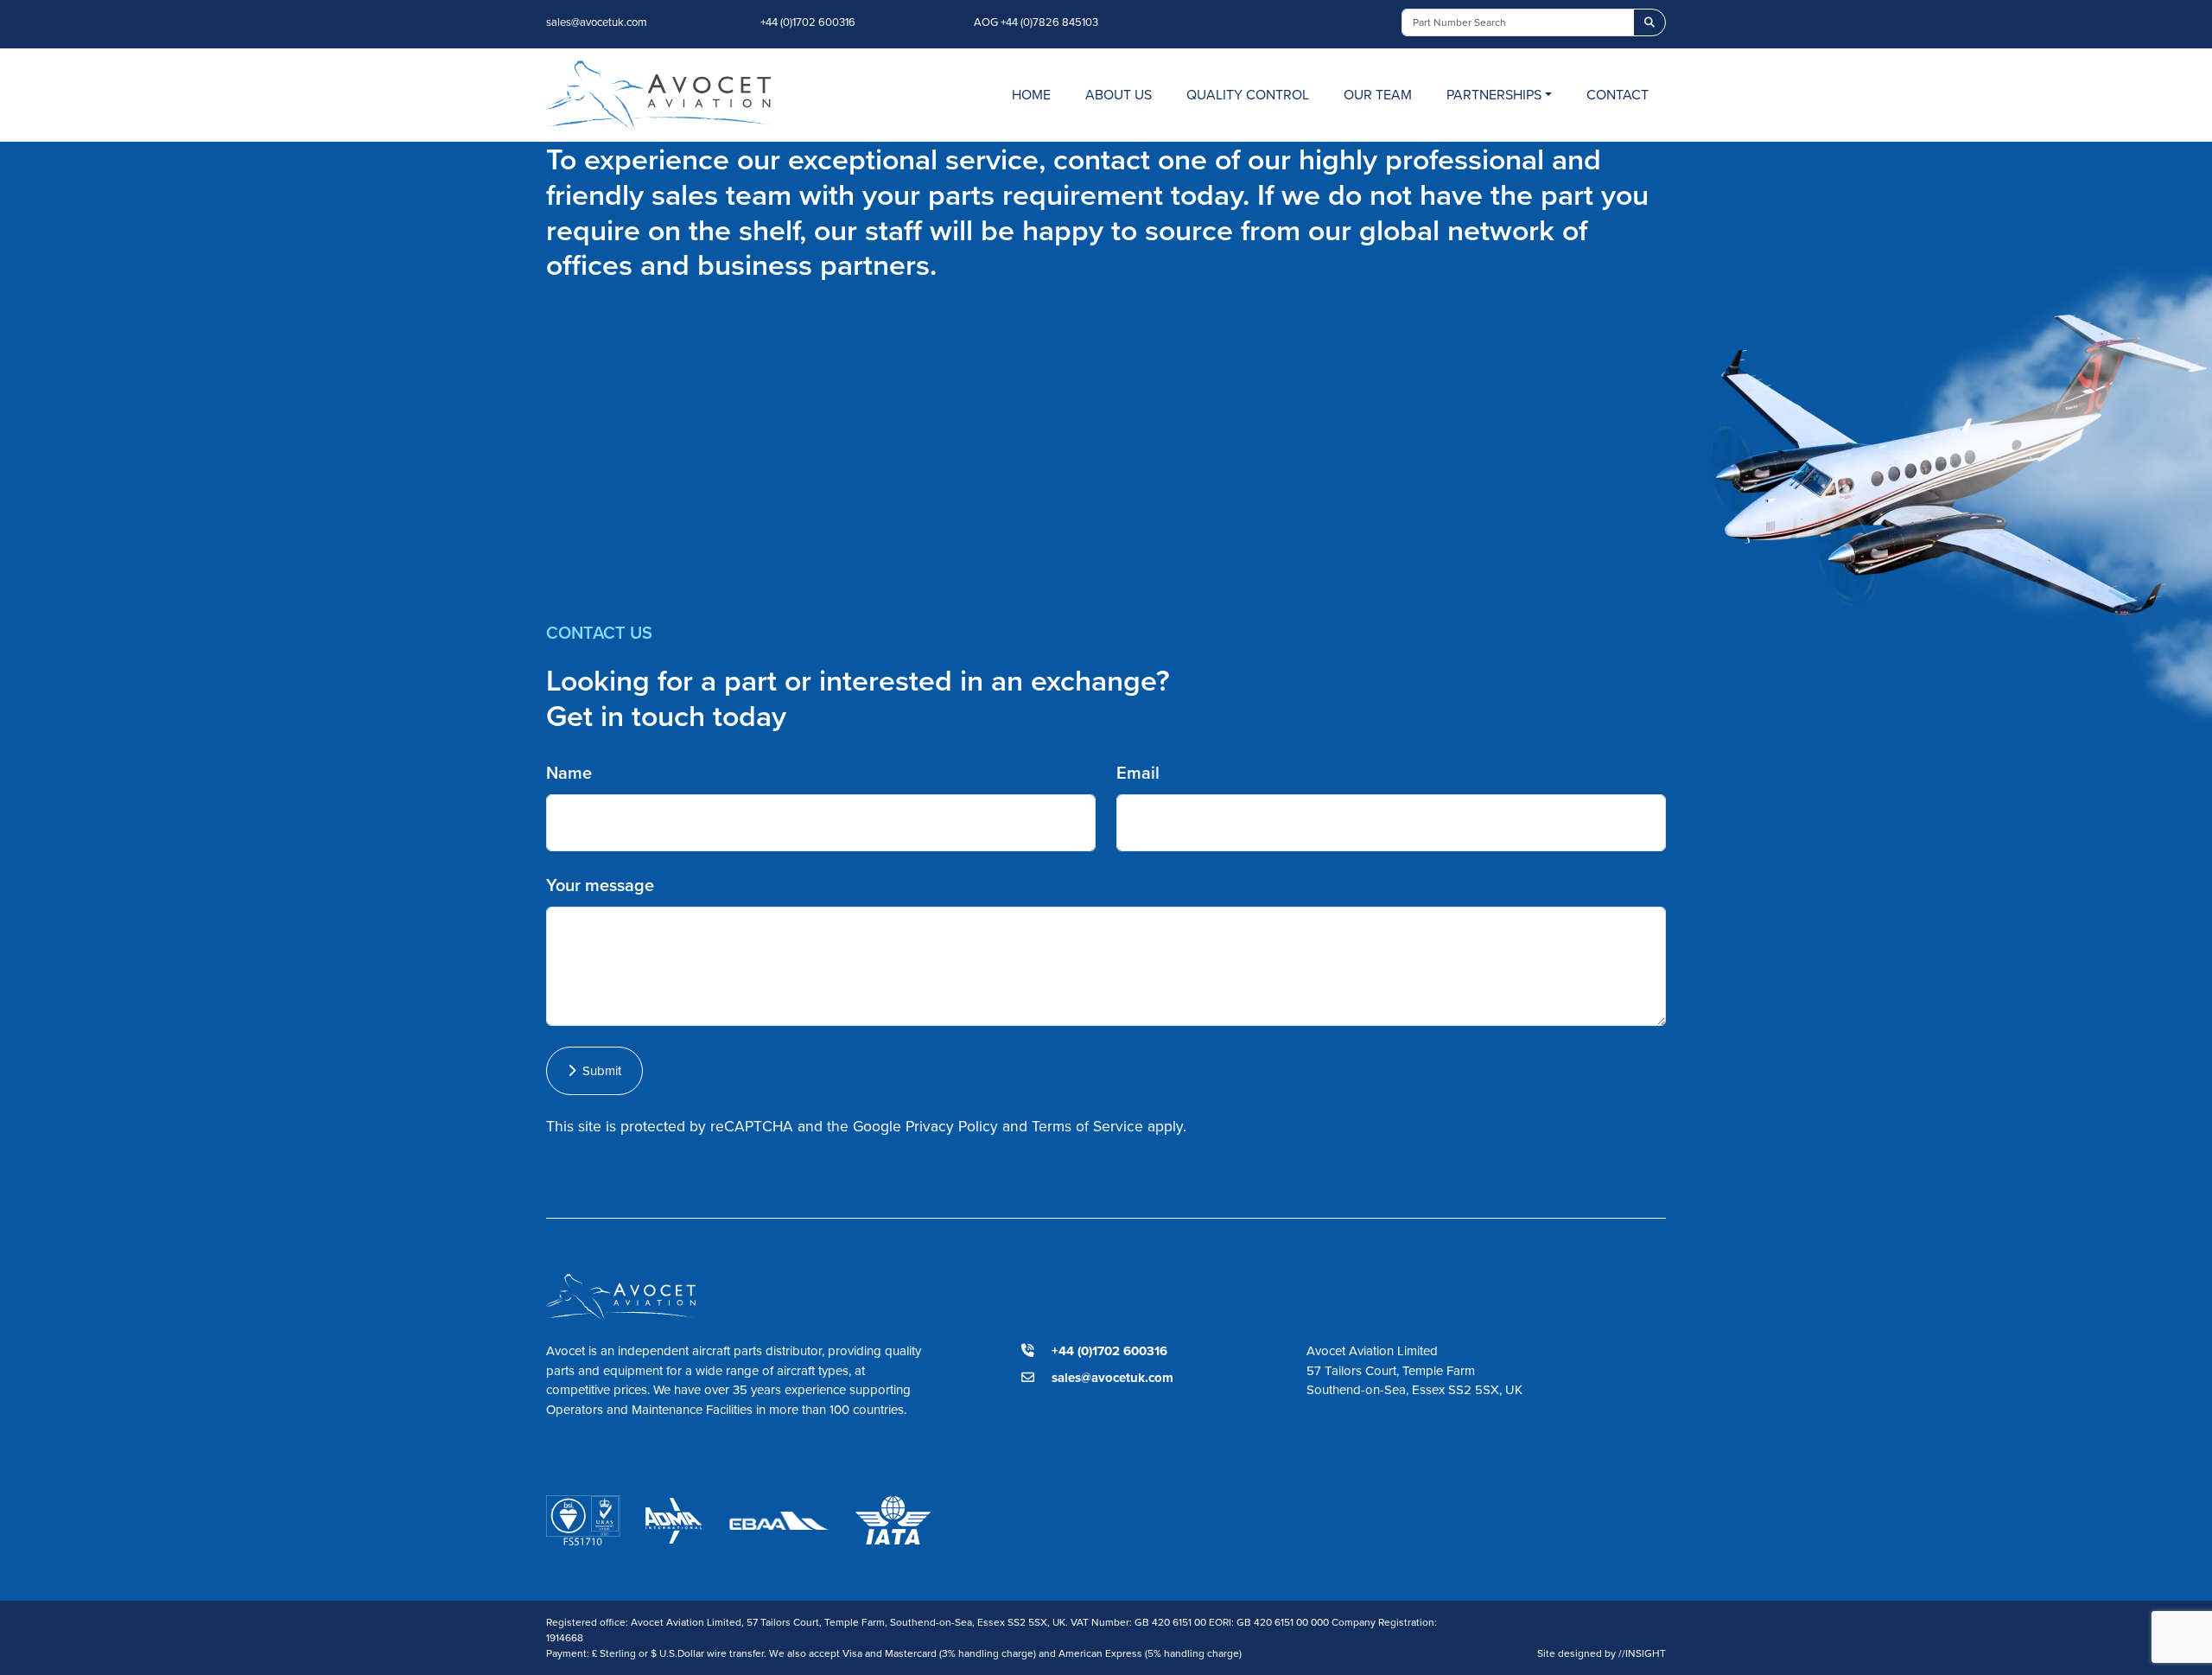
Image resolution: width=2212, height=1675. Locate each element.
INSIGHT (1642, 1653)
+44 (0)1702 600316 (808, 22)
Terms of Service (1087, 1126)
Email (1138, 772)
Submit (598, 1070)
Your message (600, 885)
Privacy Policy (952, 1126)
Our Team (1378, 94)
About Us (1119, 94)
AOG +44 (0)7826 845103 (1036, 22)
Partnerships (1494, 94)
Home (1031, 94)
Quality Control (1248, 94)
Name (569, 772)
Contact (1618, 94)
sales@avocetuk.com (597, 22)
